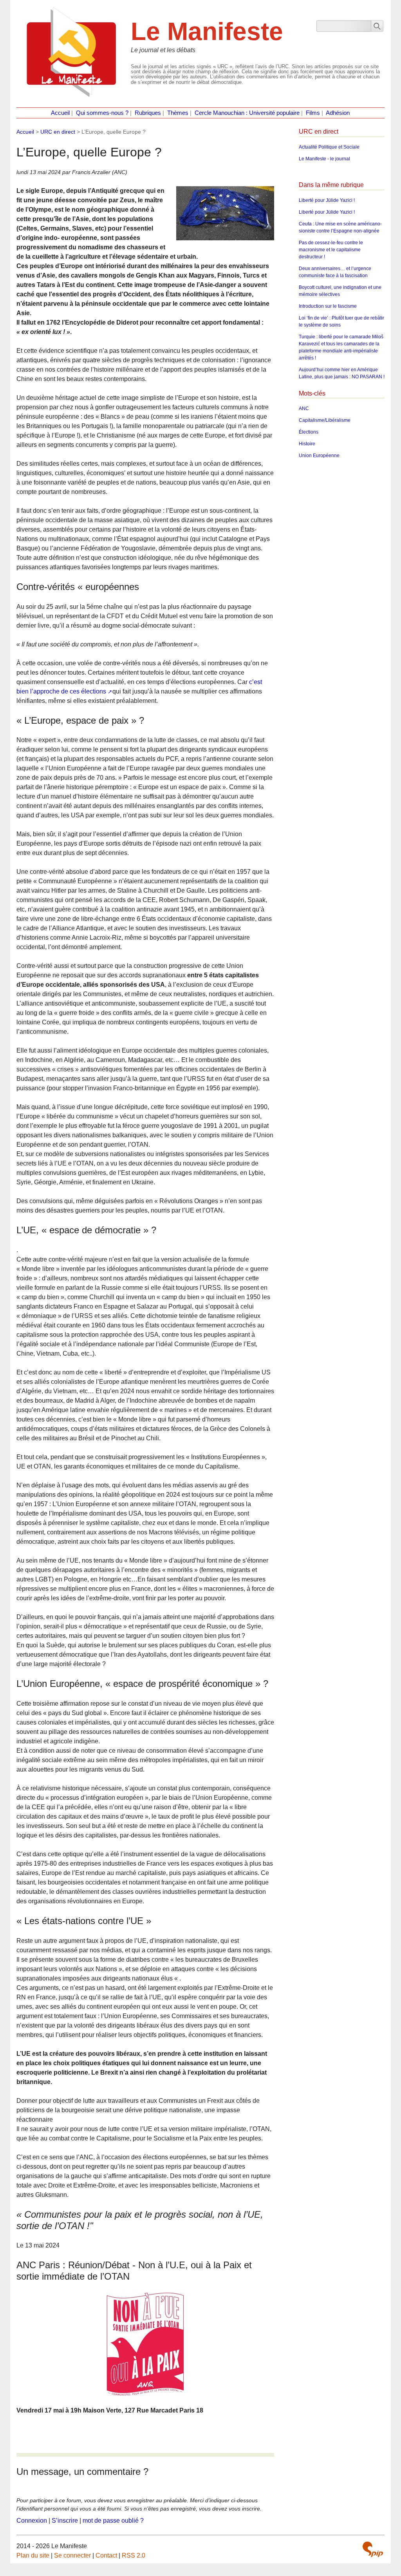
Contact (106, 2555)
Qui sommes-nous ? (102, 113)
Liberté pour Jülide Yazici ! (327, 200)
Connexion (32, 2521)
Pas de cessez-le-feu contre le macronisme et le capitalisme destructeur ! (331, 250)
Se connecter (72, 2555)
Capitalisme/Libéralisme (325, 420)
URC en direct (58, 132)
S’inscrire (65, 2521)
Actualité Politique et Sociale (329, 147)
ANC (304, 408)
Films (313, 113)
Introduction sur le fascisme (328, 306)
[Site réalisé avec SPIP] (373, 2549)
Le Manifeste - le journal (324, 159)
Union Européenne (319, 456)
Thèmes (178, 113)
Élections (309, 432)
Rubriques (148, 113)
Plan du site (33, 2555)
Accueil (60, 113)
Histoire (307, 444)
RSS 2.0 (134, 2555)
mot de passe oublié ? (113, 2521)
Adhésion (338, 113)
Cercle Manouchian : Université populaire (247, 113)
